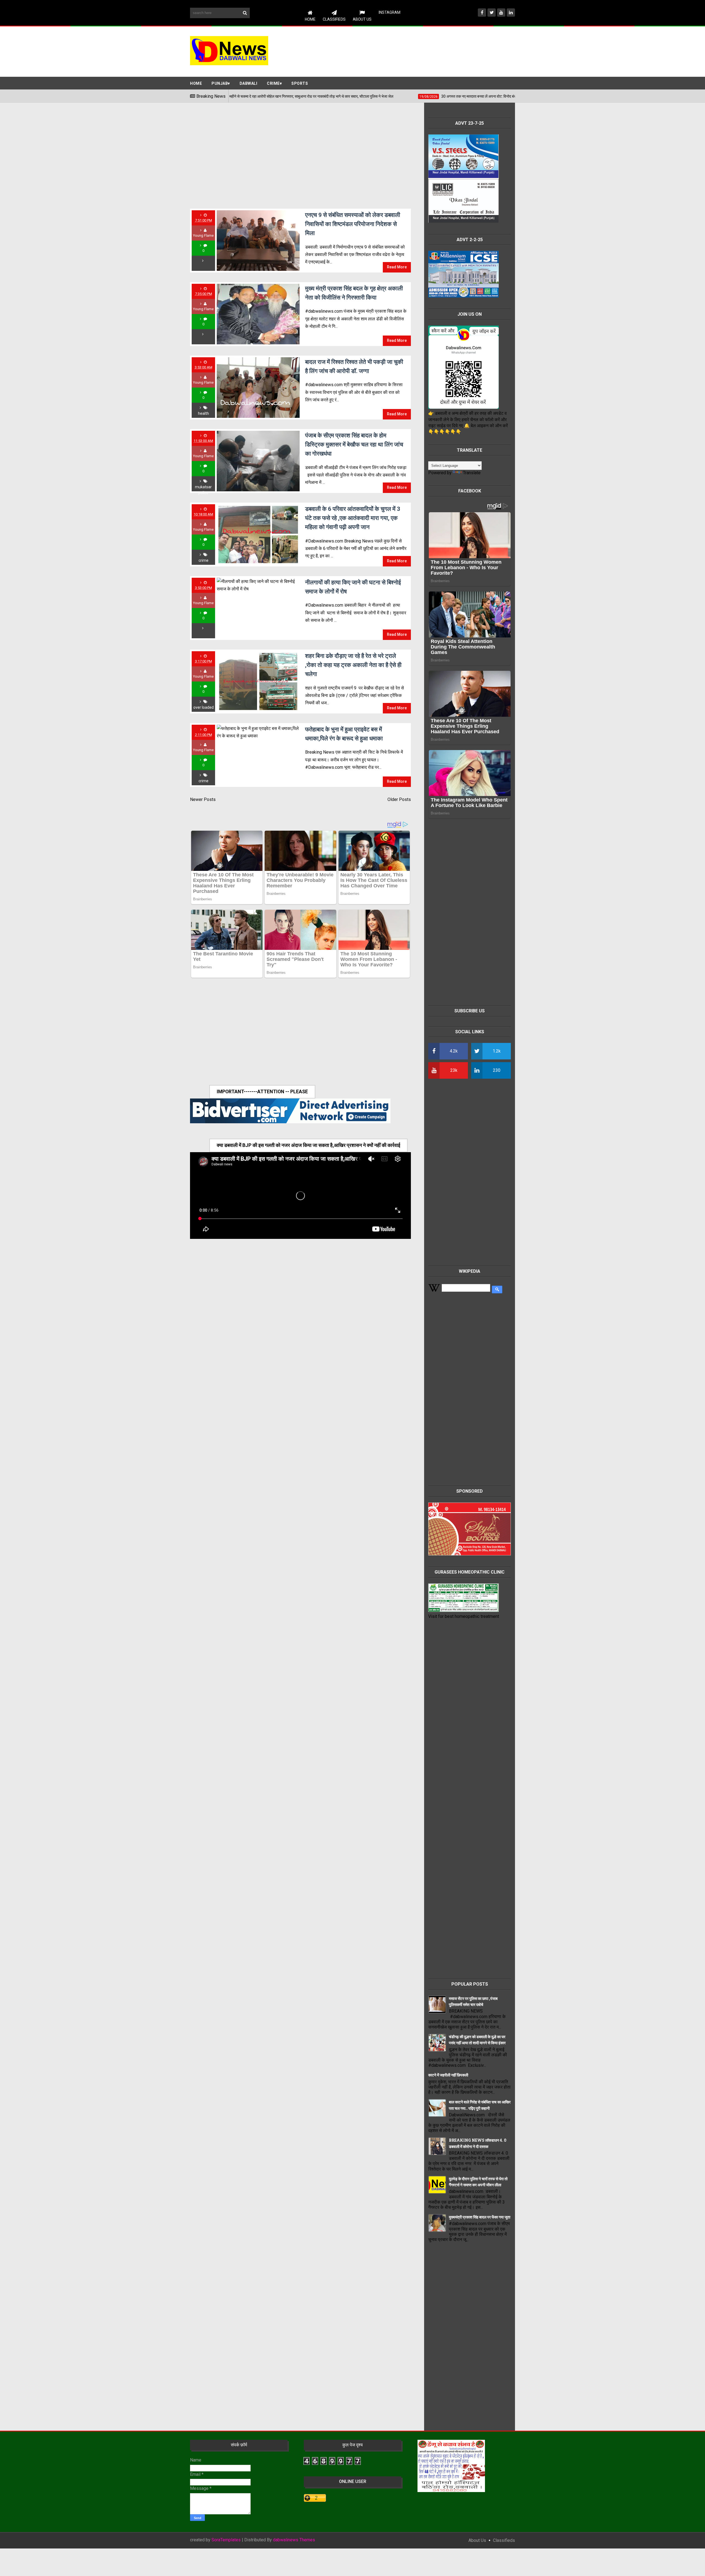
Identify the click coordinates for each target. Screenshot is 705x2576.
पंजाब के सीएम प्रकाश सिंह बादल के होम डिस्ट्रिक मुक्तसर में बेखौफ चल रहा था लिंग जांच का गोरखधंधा (354, 444)
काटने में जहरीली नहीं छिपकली (448, 2075)
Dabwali (249, 83)
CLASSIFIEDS (334, 19)
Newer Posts (203, 799)
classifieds (504, 2540)
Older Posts (399, 799)
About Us (362, 19)
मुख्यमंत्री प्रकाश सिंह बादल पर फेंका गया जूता (480, 2217)
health (204, 413)
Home (310, 19)
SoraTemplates (226, 2540)
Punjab (220, 83)
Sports (300, 83)
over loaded (204, 707)
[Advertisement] (415, 51)
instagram (390, 12)
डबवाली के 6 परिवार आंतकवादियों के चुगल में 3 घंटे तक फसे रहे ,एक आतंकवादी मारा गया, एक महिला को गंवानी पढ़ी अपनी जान (353, 518)
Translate (472, 473)
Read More (397, 267)
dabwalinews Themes (294, 2540)
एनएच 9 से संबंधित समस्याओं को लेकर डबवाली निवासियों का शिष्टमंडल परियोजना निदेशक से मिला (353, 224)
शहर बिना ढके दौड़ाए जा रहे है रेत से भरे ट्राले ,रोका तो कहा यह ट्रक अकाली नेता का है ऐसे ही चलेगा (353, 665)
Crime (273, 83)
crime (204, 560)
